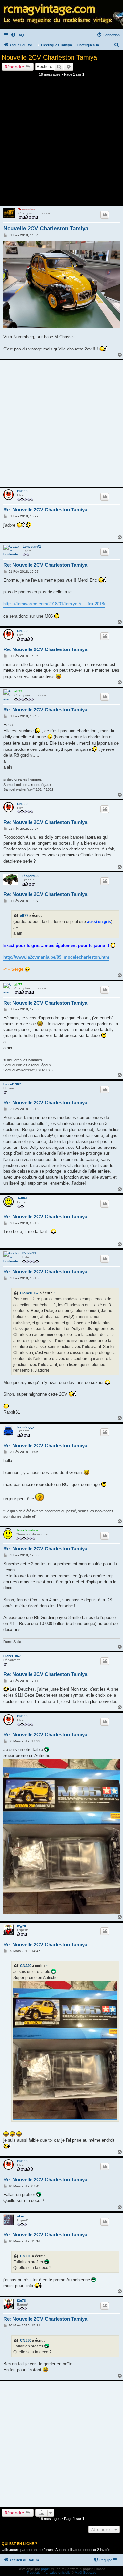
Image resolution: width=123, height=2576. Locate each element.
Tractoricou (27, 209)
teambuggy (26, 1427)
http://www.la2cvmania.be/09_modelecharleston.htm (56, 957)
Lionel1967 (12, 1084)
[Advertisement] (61, 143)
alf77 (18, 691)
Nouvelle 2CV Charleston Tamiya (49, 57)
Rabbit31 (29, 1253)
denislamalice (27, 1530)
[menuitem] (17, 35)
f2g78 (21, 1926)
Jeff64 (22, 1198)
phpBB (46, 2569)
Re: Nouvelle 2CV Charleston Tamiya (45, 510)
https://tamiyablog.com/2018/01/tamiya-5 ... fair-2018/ (54, 604)
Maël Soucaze (86, 2573)
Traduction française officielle (49, 2573)
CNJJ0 (22, 491)
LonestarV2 (32, 546)
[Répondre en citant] (105, 215)
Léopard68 (30, 876)
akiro (21, 2216)
